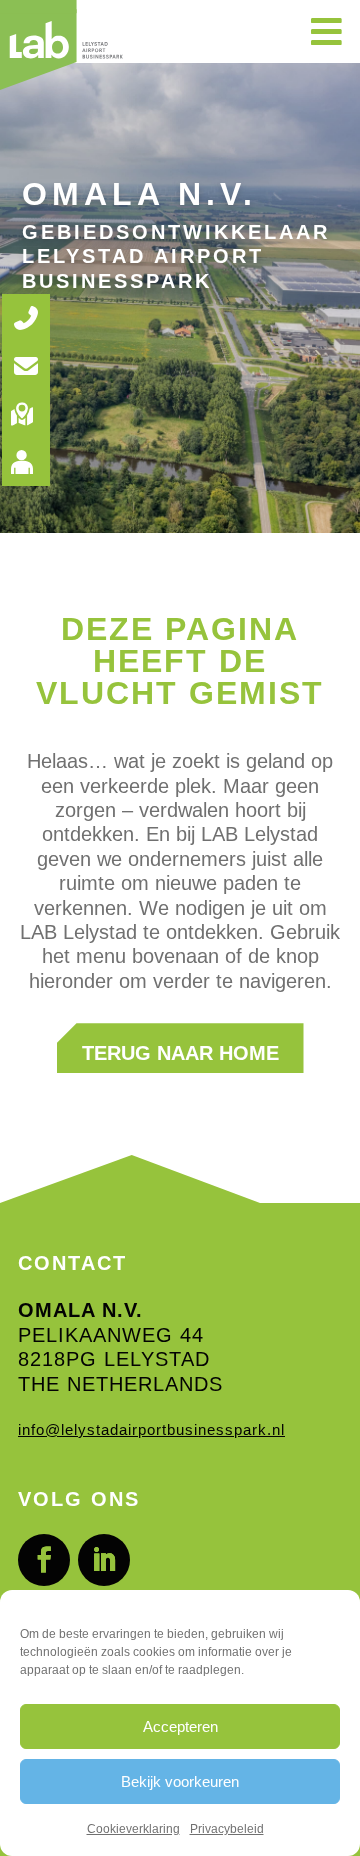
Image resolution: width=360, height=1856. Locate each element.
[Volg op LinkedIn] (104, 1560)
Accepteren (180, 1726)
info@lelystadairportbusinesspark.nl (151, 1430)
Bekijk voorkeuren (180, 1781)
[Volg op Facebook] (44, 1560)
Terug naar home (180, 1053)
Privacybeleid (227, 1829)
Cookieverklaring (133, 1829)
